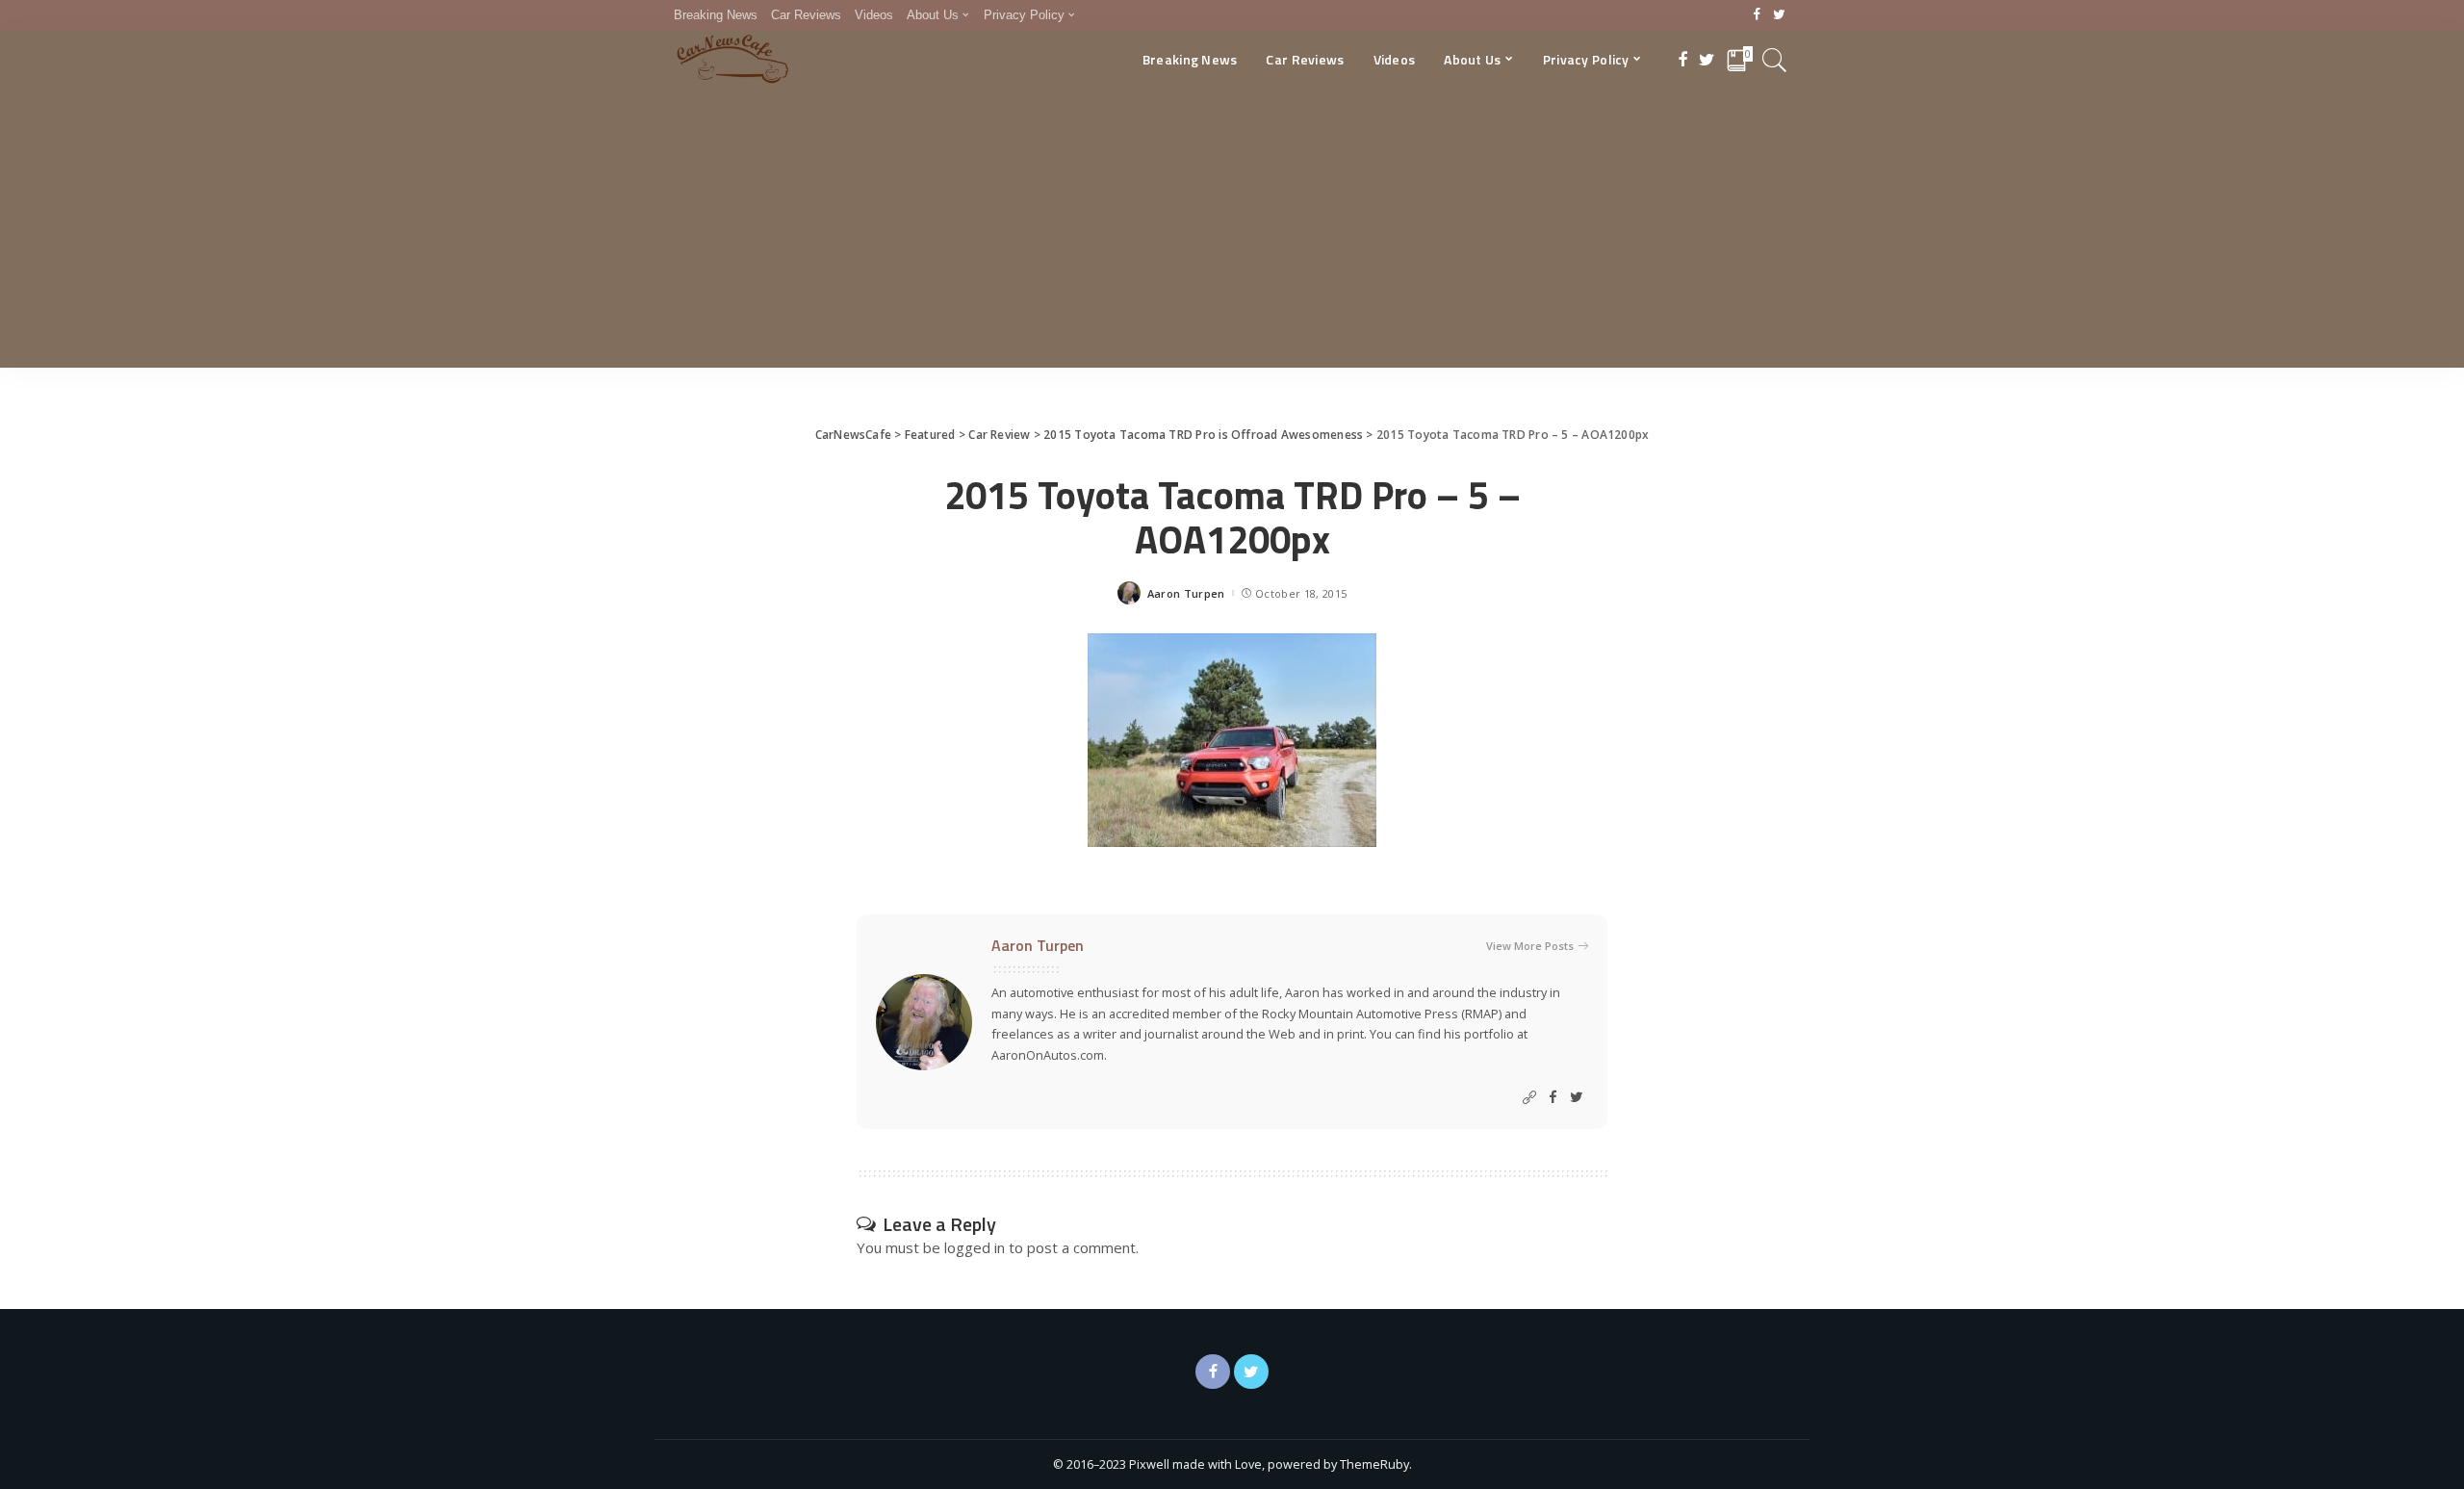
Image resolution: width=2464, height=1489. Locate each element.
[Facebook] (1757, 15)
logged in (975, 1247)
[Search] (1775, 60)
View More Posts (1530, 946)
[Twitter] (1779, 15)
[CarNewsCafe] (732, 60)
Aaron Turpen (1186, 593)
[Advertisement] (1232, 233)
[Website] (1529, 1098)
